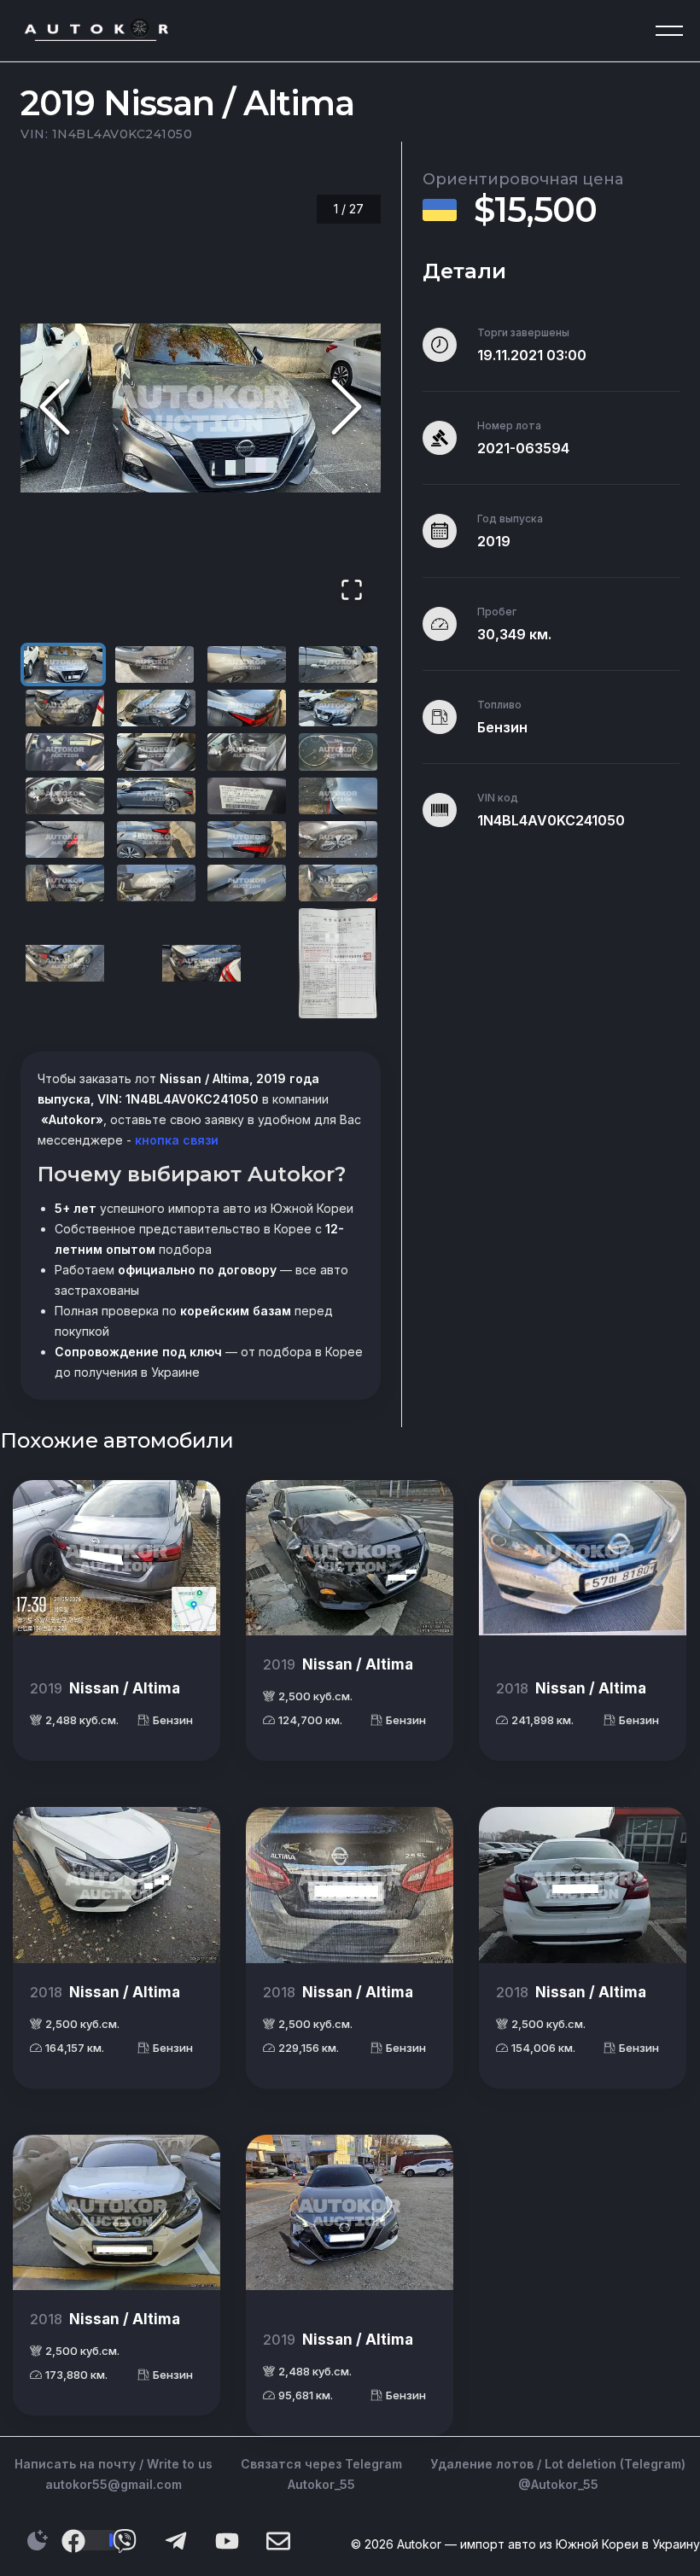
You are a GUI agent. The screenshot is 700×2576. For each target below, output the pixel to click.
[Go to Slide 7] (247, 708)
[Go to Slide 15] (247, 796)
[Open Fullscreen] (352, 591)
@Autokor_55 (558, 2484)
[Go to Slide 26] (201, 963)
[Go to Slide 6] (156, 708)
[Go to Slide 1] (63, 664)
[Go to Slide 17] (65, 839)
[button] (201, 408)
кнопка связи (175, 1140)
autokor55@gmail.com (114, 2484)
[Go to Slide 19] (247, 839)
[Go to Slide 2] (155, 664)
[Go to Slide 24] (338, 883)
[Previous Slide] (55, 408)
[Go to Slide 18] (156, 839)
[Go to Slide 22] (156, 883)
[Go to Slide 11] (247, 752)
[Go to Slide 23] (247, 883)
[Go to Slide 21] (65, 883)
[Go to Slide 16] (338, 796)
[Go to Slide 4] (338, 664)
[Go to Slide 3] (247, 664)
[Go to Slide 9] (65, 752)
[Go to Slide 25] (65, 963)
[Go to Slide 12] (338, 752)
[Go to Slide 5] (65, 708)
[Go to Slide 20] (338, 839)
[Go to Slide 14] (156, 796)
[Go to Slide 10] (156, 752)
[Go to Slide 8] (338, 708)
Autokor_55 (321, 2484)
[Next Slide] (347, 408)
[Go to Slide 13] (65, 796)
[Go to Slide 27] (338, 963)
